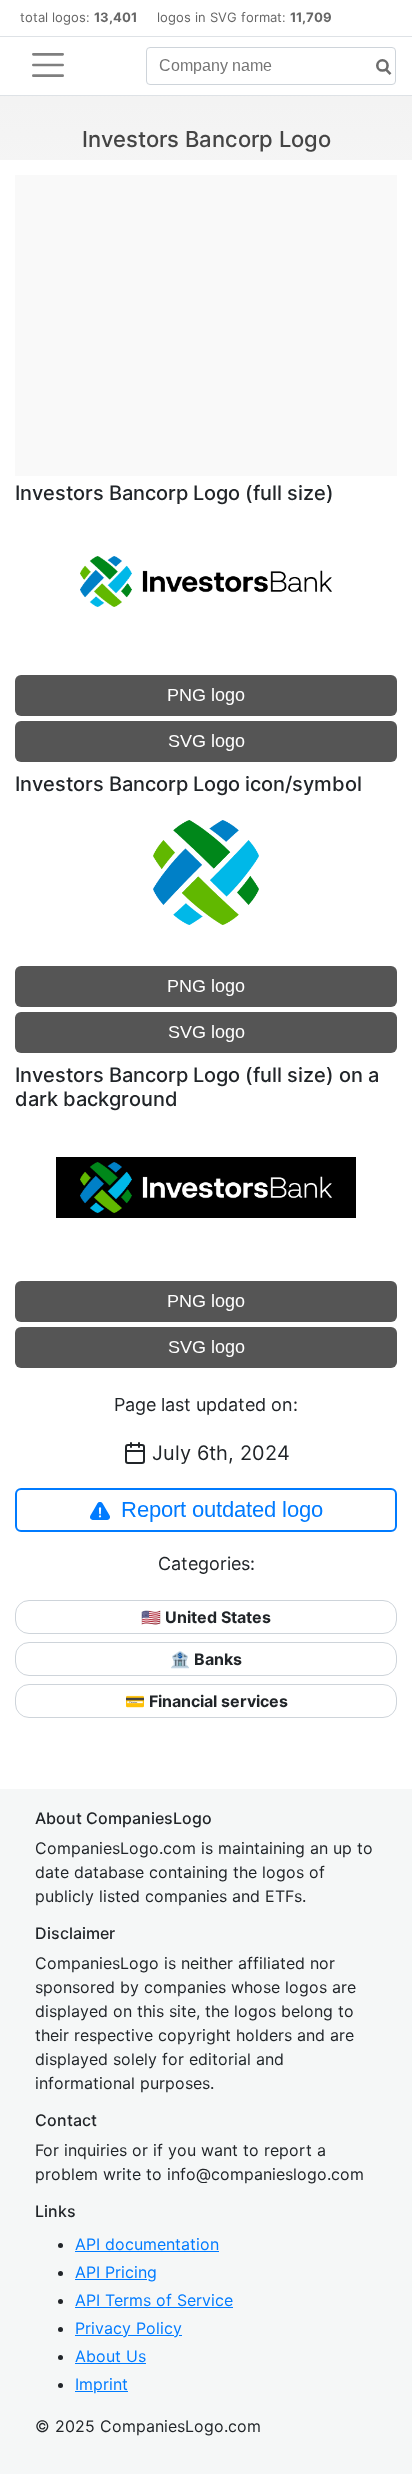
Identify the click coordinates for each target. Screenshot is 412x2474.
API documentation (147, 2244)
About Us (110, 2356)
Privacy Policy (128, 2328)
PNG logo (206, 695)
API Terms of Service (154, 2300)
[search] (376, 67)
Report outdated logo (222, 1509)
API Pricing (116, 2272)
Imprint (101, 2384)
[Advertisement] (206, 315)
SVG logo (206, 741)
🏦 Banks (206, 1659)
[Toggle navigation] (48, 65)
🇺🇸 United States (206, 1617)
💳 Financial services (206, 1701)
